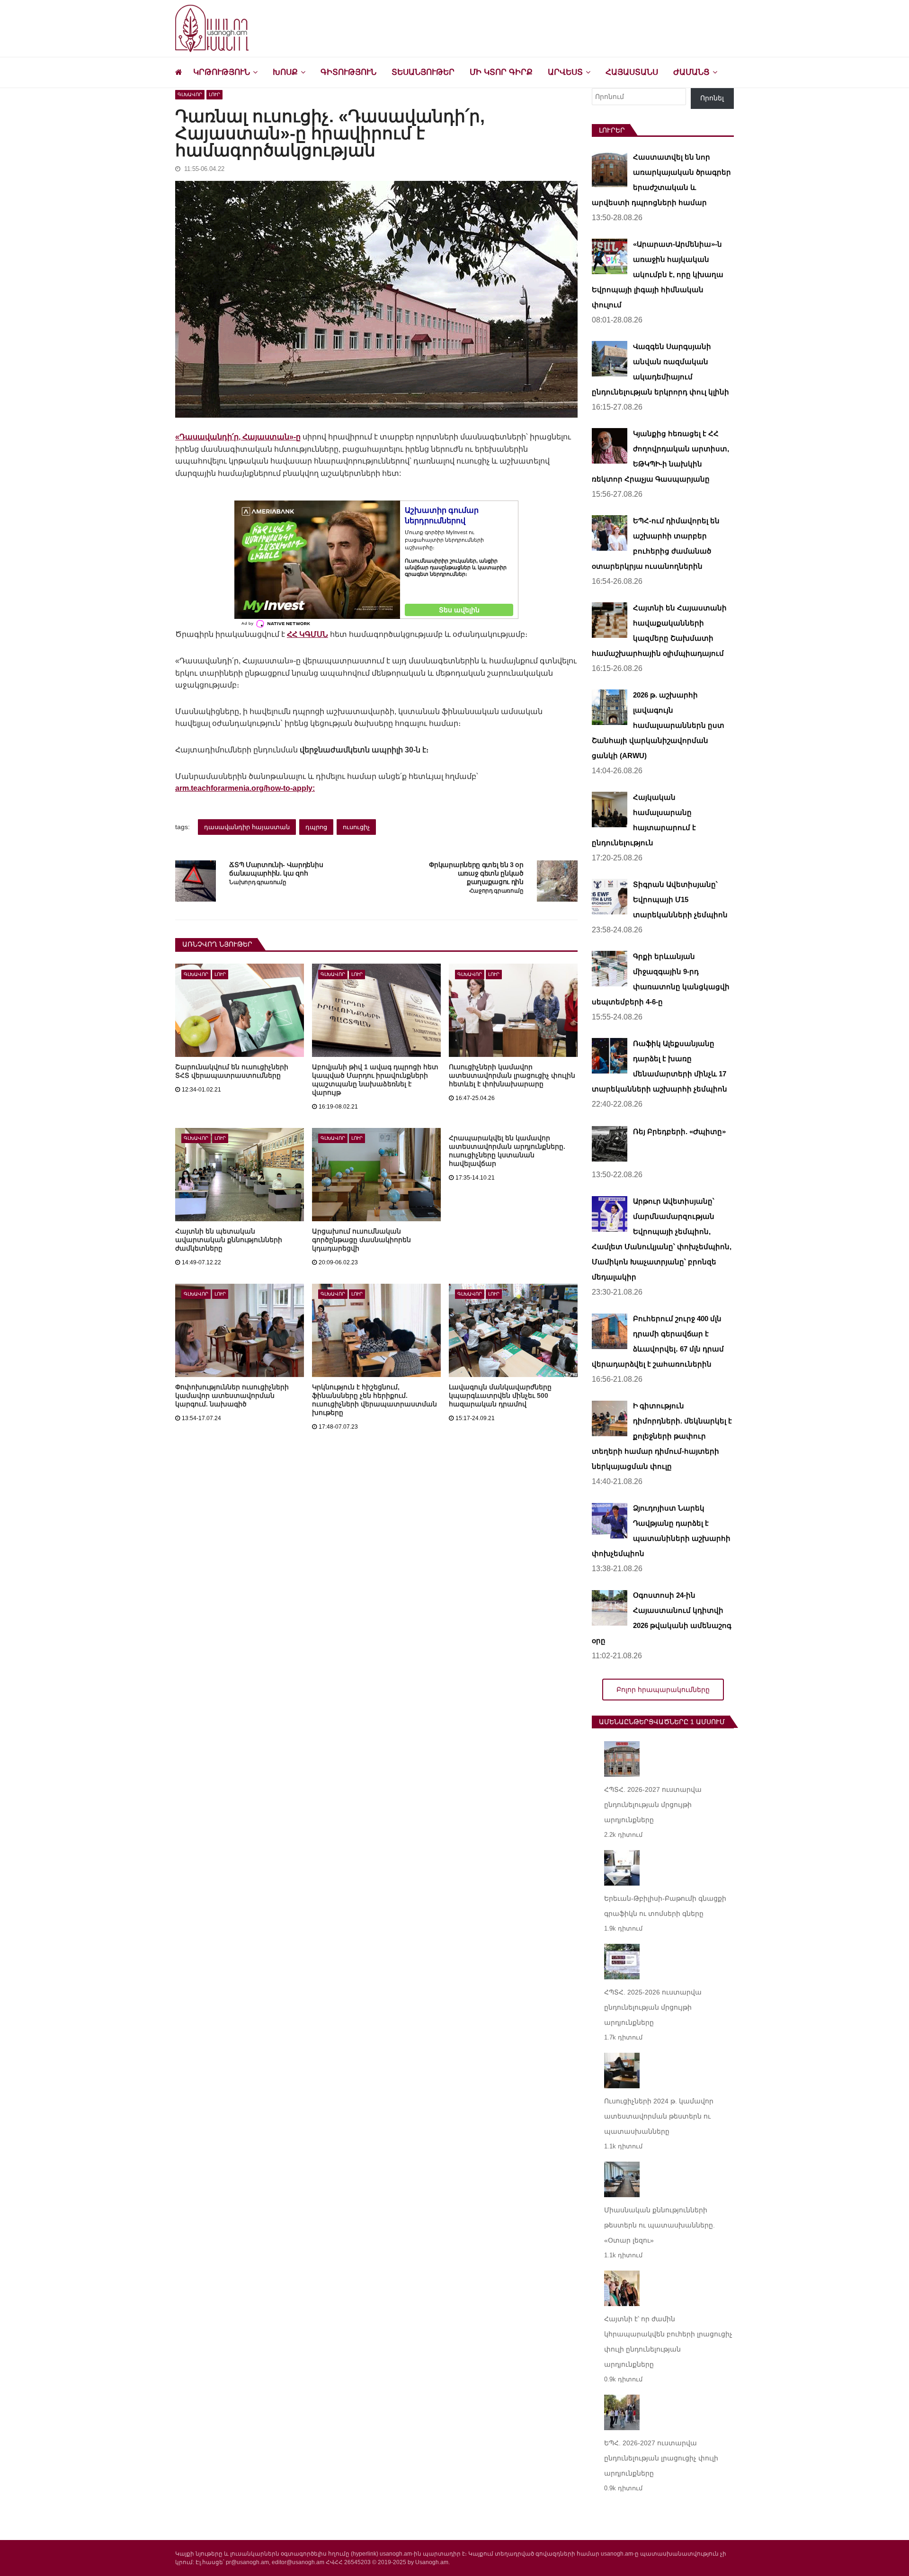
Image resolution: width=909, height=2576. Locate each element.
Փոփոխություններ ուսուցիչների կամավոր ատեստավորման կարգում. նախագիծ (232, 1395)
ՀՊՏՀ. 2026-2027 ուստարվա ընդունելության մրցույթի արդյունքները (653, 1805)
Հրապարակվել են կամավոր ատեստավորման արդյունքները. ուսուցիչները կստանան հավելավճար (507, 1151)
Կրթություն (222, 72)
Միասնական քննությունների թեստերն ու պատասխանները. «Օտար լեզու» (659, 2225)
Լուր (214, 94)
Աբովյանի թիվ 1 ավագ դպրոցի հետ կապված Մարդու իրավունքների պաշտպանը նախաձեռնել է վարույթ (375, 1080)
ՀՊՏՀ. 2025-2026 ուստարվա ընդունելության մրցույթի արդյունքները (653, 2007)
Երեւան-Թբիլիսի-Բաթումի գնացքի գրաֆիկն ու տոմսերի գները (665, 1906)
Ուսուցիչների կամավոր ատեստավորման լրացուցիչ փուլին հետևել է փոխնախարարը (512, 1075)
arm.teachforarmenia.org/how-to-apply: (245, 788)
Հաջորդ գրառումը (496, 891)
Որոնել (712, 98)
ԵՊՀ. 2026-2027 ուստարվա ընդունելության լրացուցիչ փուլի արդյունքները (661, 2458)
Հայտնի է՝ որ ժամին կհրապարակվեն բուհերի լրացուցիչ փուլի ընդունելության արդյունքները (668, 2342)
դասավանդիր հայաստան (247, 827)
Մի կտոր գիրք (501, 72)
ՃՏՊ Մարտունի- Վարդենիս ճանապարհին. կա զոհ (276, 869)
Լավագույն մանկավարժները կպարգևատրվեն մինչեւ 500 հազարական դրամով (500, 1395)
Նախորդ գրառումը (258, 882)
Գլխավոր (190, 94)
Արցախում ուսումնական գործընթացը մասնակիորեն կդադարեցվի (361, 1240)
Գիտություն (348, 72)
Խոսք (285, 72)
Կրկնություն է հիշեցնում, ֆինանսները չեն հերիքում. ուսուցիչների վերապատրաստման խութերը (374, 1400)
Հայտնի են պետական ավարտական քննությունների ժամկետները (229, 1240)
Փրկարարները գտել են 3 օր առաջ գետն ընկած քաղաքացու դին (476, 873)
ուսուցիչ (356, 827)
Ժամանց (691, 72)
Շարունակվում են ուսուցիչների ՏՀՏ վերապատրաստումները (232, 1071)
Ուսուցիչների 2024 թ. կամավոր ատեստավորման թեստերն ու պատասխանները (659, 2116)
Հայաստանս (632, 72)
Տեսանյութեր (423, 72)
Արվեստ (565, 72)
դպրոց (316, 827)
